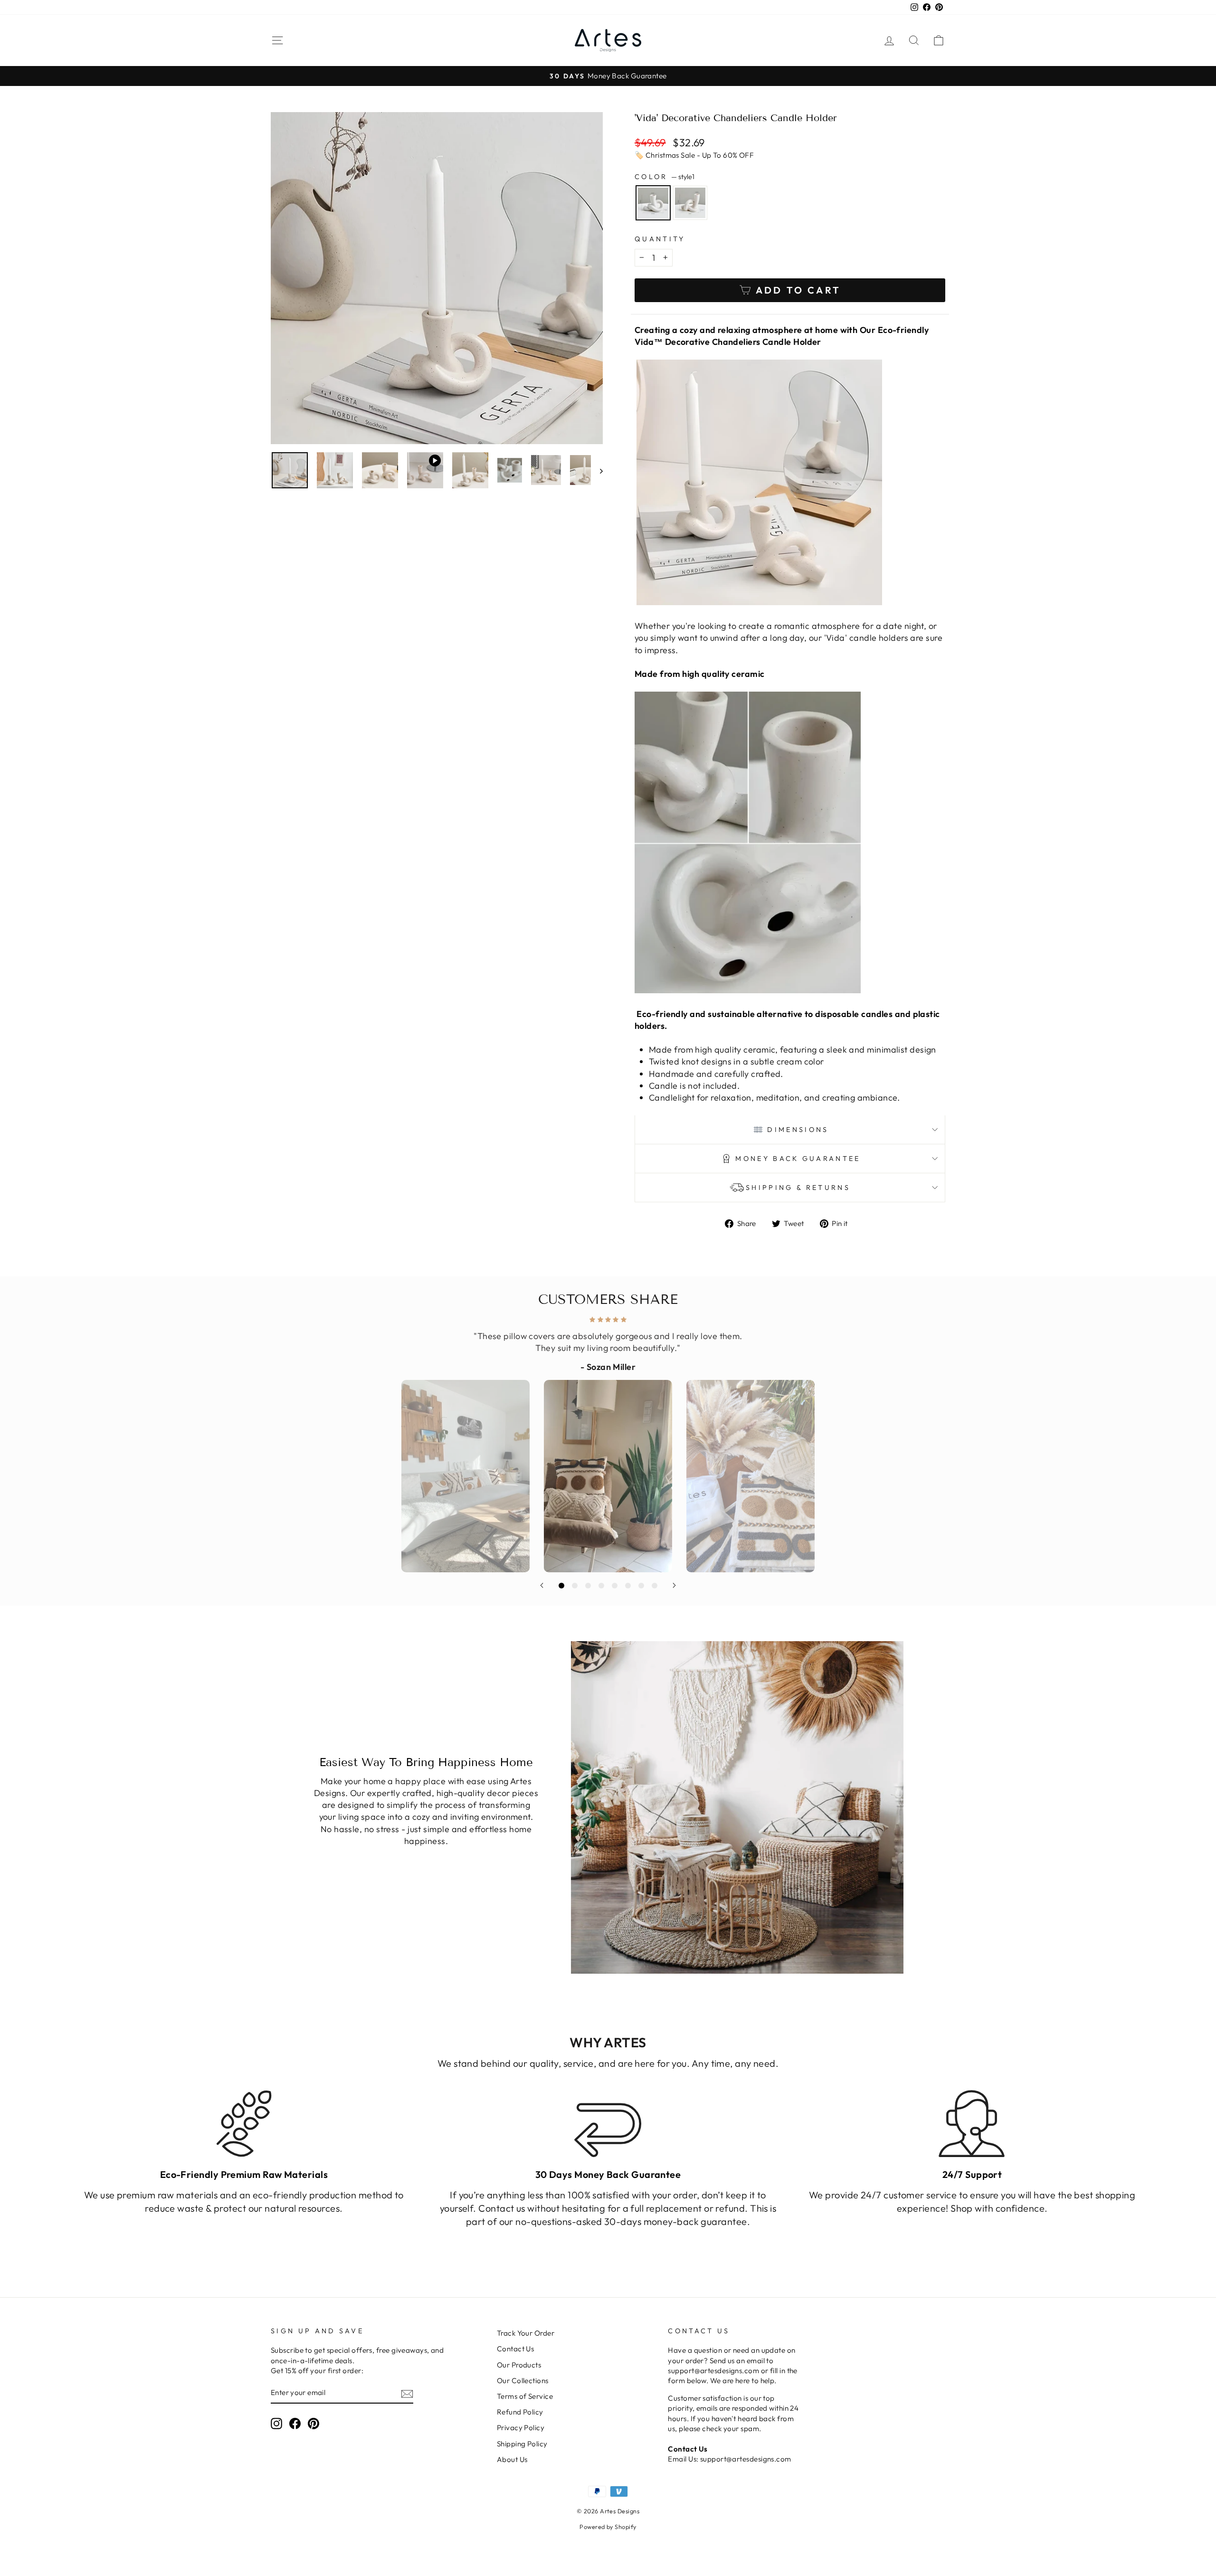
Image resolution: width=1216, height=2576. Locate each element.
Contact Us (516, 2349)
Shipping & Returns (798, 1188)
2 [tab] (575, 1586)
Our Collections (523, 2381)
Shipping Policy (522, 2444)
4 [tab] (601, 1586)
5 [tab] (615, 1586)
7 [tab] (641, 1586)
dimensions (798, 1130)
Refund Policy (520, 2412)
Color (665, 177)
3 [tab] (588, 1586)
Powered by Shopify (608, 2527)
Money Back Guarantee (798, 1159)
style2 (690, 203)
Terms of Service (525, 2396)
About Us (512, 2459)
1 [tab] (561, 1586)
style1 (653, 203)
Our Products (519, 2365)
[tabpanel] (608, 1442)
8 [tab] (655, 1586)
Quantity (660, 239)
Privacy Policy (521, 2428)
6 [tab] (628, 1586)
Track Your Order (526, 2333)
